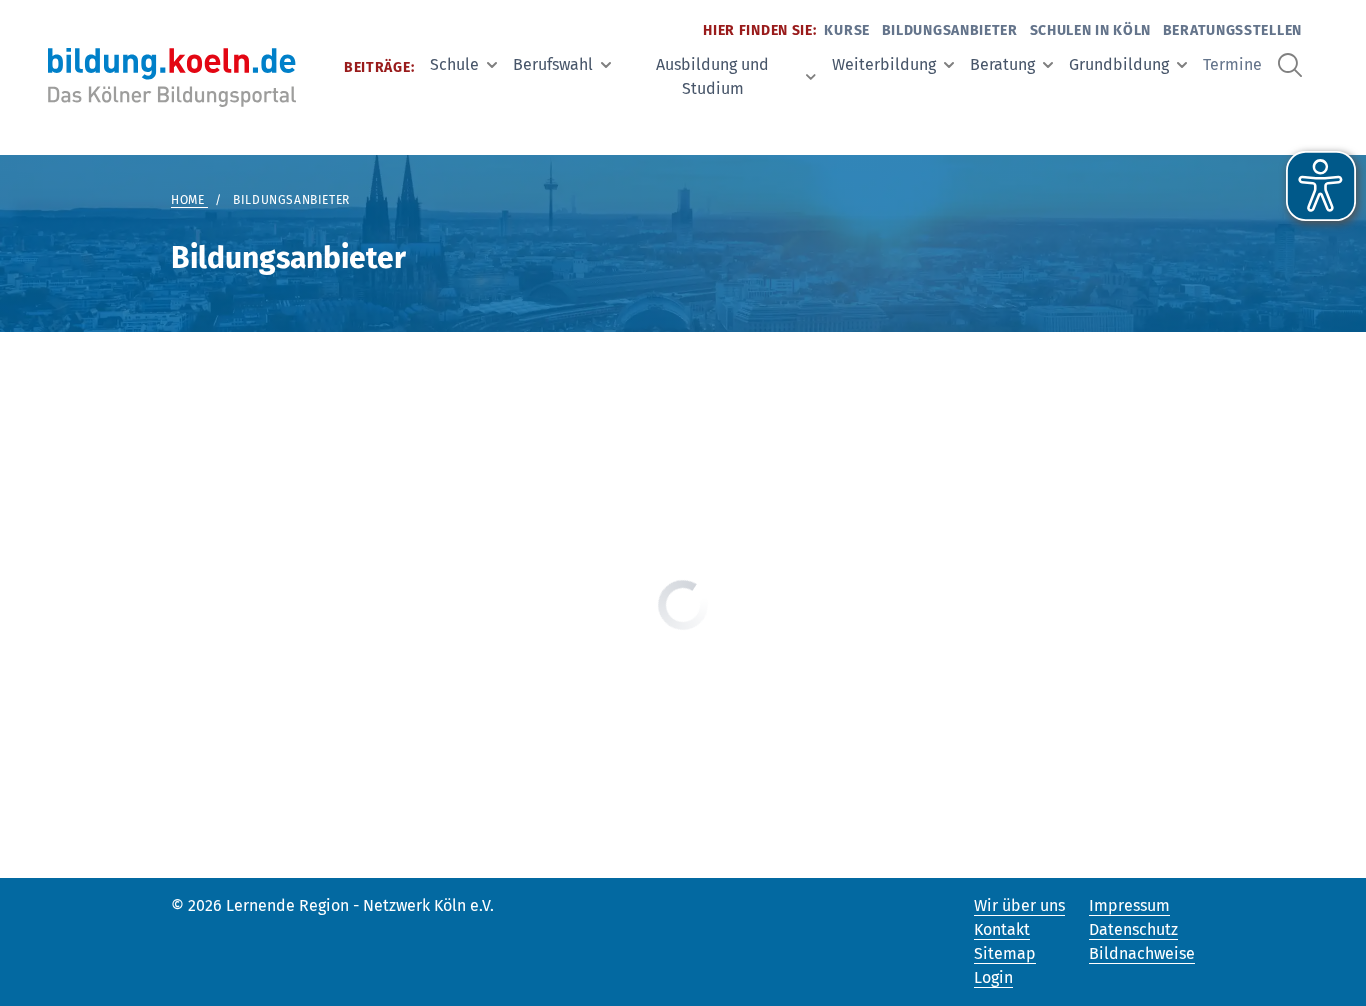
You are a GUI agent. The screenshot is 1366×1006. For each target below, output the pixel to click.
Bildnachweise (1142, 953)
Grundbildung (1119, 64)
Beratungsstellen (1232, 30)
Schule (454, 64)
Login (993, 977)
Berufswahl (553, 64)
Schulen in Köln (1091, 30)
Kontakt (1002, 929)
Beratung (1002, 64)
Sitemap (1005, 953)
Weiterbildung (884, 64)
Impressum (1129, 905)
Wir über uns (1019, 905)
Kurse (847, 30)
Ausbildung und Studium (712, 76)
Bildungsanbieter (950, 30)
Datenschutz (1133, 929)
